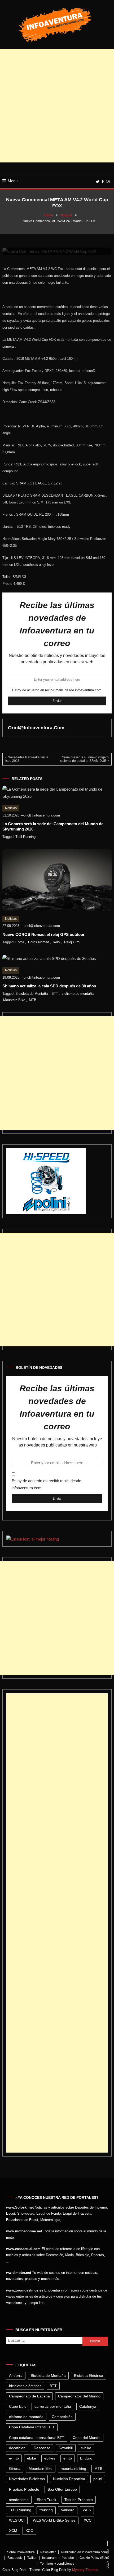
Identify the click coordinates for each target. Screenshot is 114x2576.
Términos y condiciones (57, 2564)
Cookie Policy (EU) (93, 2558)
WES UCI (17, 2520)
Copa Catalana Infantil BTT (32, 2427)
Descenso (42, 2448)
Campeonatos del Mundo (79, 2396)
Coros (20, 942)
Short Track (47, 2500)
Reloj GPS (72, 942)
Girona (15, 2468)
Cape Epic (18, 2406)
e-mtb (14, 2458)
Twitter (32, 2558)
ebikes (50, 2458)
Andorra (16, 2376)
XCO (29, 2531)
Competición (62, 2417)
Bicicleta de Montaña (32, 994)
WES (87, 2510)
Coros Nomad (39, 942)
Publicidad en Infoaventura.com (84, 2552)
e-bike (86, 2448)
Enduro (86, 2458)
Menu (13, 181)
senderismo (19, 2500)
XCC (88, 2520)
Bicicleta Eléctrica (89, 2376)
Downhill (66, 2448)
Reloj (57, 942)
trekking (46, 2510)
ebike (32, 2458)
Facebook (15, 2558)
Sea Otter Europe (62, 2489)
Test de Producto (79, 2500)
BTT (55, 994)
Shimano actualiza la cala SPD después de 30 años (49, 986)
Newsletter (48, 2552)
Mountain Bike (14, 1000)
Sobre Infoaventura (21, 2552)
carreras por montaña (53, 2406)
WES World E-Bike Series (54, 2520)
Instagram (49, 2558)
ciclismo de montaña (78, 994)
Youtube (68, 2558)
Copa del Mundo (87, 2438)
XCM (13, 2531)
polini (98, 2479)
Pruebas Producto (24, 2489)
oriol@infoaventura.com (36, 728)
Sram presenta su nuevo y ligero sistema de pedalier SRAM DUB (84, 759)
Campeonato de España (29, 2396)
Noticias (11, 808)
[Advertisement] (57, 106)
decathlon (17, 2448)
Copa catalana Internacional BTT (37, 2438)
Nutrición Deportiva (69, 2479)
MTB (33, 1000)
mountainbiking (73, 2468)
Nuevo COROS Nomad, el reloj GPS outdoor (43, 934)
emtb (68, 2458)
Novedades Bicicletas (27, 2479)
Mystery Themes (85, 2570)
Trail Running (25, 837)
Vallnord (68, 2510)
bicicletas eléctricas (25, 2386)
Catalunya (88, 2406)
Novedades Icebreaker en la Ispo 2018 (27, 759)
